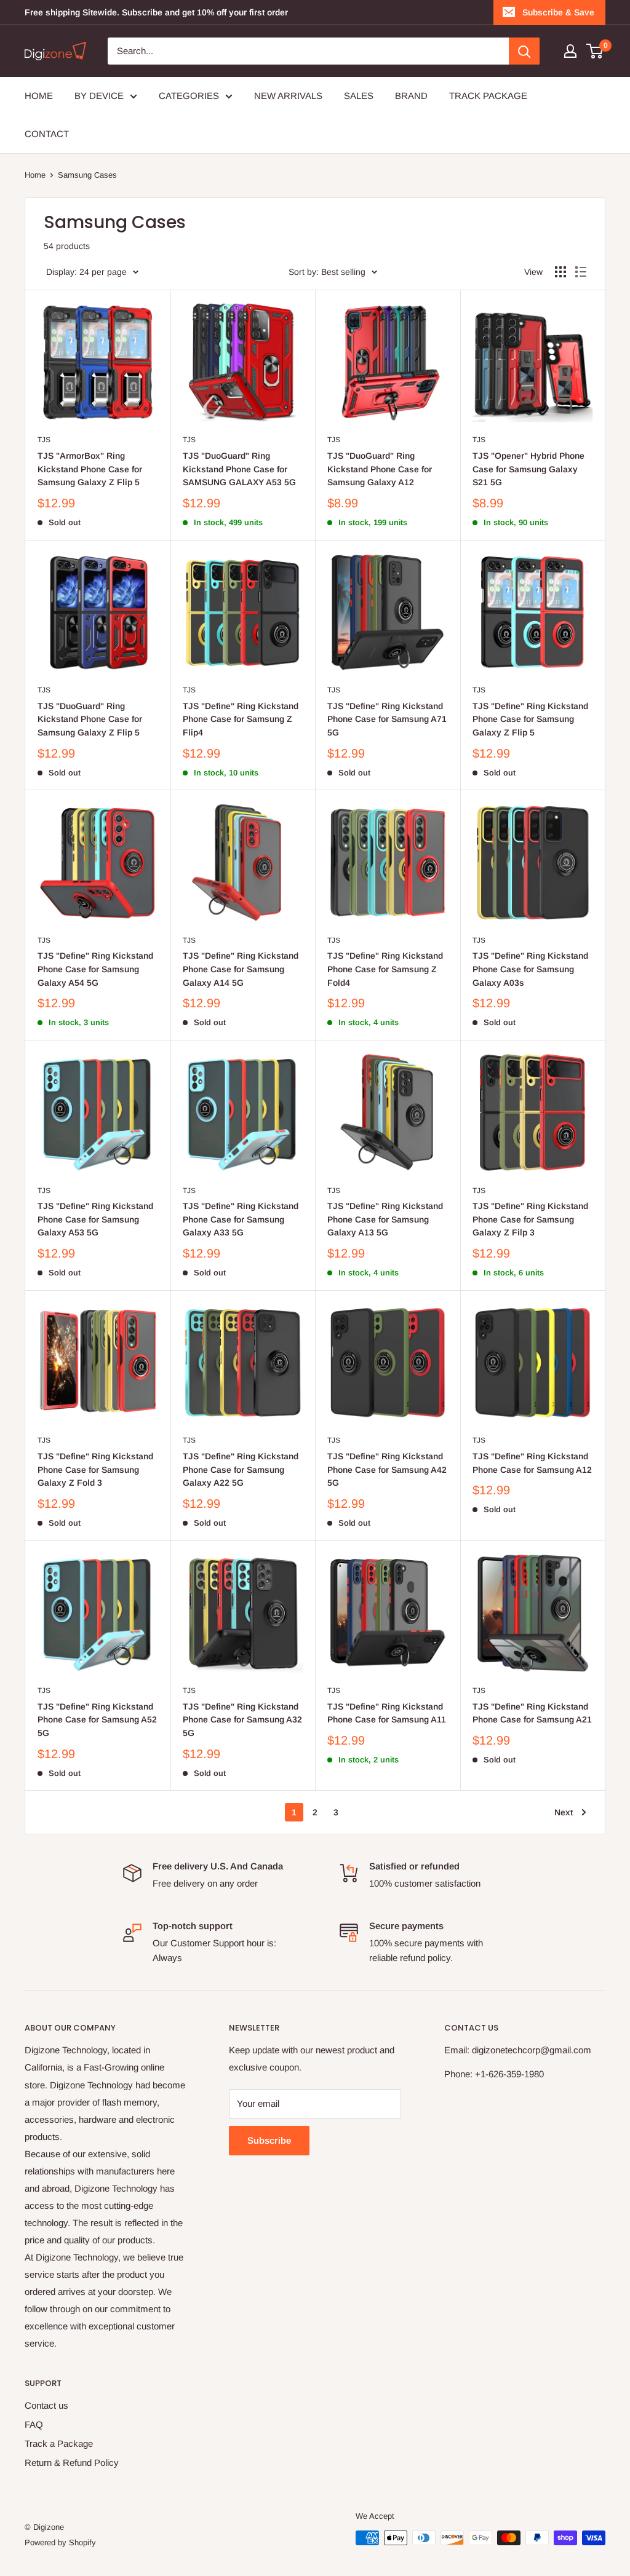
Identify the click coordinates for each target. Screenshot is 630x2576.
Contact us (46, 2405)
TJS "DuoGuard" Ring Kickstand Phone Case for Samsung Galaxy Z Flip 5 (90, 719)
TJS (44, 440)
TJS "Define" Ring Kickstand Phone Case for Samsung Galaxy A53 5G (95, 1219)
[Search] (524, 51)
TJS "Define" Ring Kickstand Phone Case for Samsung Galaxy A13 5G (385, 1219)
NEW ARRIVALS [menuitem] (288, 96)
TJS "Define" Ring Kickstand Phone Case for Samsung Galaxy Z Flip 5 (530, 719)
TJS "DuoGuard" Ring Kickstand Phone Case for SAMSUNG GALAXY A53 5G (239, 469)
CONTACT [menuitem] (47, 134)
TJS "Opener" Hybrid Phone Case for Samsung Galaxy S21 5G (528, 469)
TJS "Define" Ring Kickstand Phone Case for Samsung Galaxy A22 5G (241, 1469)
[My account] (570, 51)
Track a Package (59, 2443)
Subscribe (269, 2140)
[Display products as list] (581, 272)
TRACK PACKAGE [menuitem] (488, 96)
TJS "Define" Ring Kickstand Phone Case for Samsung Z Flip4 (241, 719)
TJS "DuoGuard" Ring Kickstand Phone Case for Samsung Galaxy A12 (380, 469)
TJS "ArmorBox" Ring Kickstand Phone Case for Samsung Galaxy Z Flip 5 (90, 469)
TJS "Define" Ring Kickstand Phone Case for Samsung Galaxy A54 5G (95, 969)
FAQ (34, 2424)
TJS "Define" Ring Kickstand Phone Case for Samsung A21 (532, 1713)
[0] (595, 51)
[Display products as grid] (560, 272)
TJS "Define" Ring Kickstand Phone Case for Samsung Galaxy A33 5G (241, 1219)
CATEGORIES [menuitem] (189, 96)
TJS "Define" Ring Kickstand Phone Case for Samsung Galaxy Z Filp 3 (530, 1219)
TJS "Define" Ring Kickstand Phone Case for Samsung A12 (532, 1463)
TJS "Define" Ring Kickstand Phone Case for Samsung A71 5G (387, 719)
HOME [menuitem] (39, 96)
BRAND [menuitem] (411, 96)
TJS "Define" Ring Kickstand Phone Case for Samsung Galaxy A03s (530, 969)
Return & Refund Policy (72, 2463)
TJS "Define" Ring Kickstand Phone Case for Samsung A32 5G (242, 1720)
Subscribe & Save (558, 12)
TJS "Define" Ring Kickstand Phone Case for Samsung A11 (387, 1713)
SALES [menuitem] (359, 96)
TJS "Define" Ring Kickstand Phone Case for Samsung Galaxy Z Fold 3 (95, 1469)
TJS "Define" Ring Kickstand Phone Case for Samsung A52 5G (97, 1720)
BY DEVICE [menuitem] (99, 96)
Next (564, 1812)
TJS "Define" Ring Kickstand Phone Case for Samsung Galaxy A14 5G (241, 969)
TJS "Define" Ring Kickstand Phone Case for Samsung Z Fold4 (385, 969)
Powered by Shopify (60, 2542)
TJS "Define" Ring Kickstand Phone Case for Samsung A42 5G (387, 1469)
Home (35, 175)
